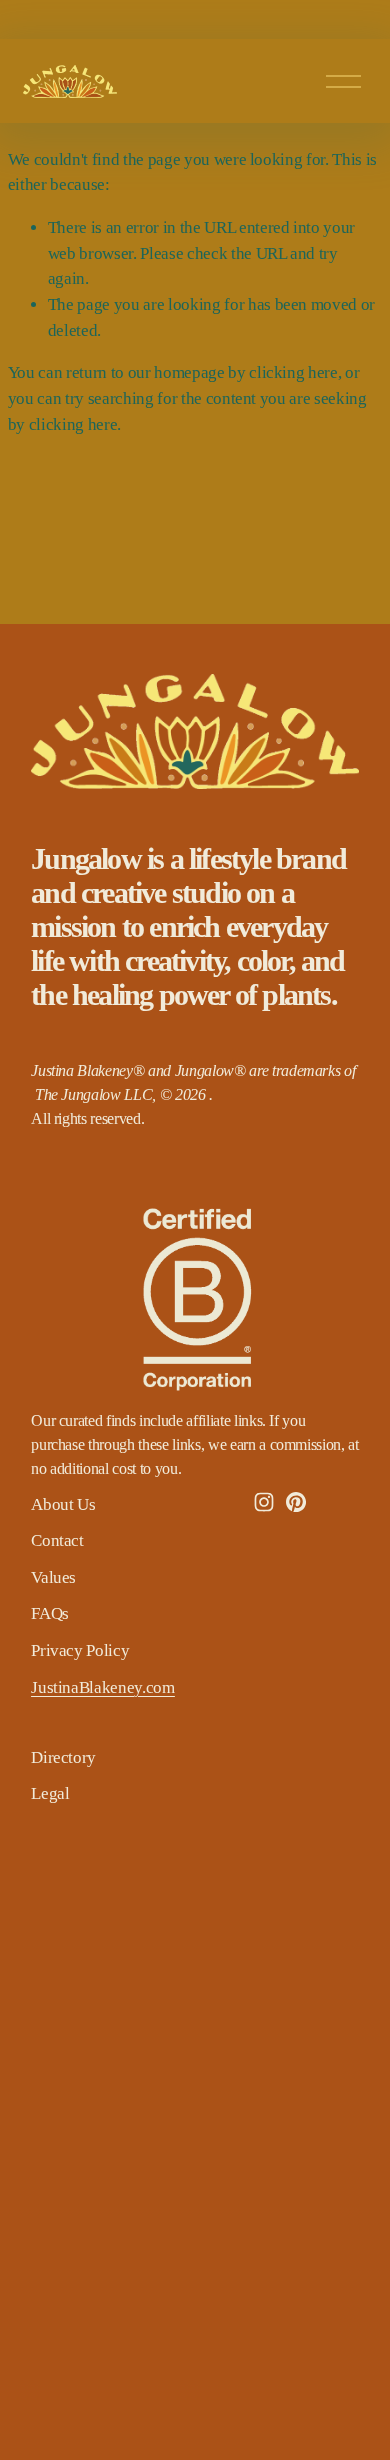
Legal (50, 1793)
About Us (63, 1504)
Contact (57, 1540)
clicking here (293, 372)
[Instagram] (264, 1502)
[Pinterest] (296, 1502)
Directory (63, 1757)
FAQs (50, 1613)
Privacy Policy (80, 1650)
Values (53, 1577)
